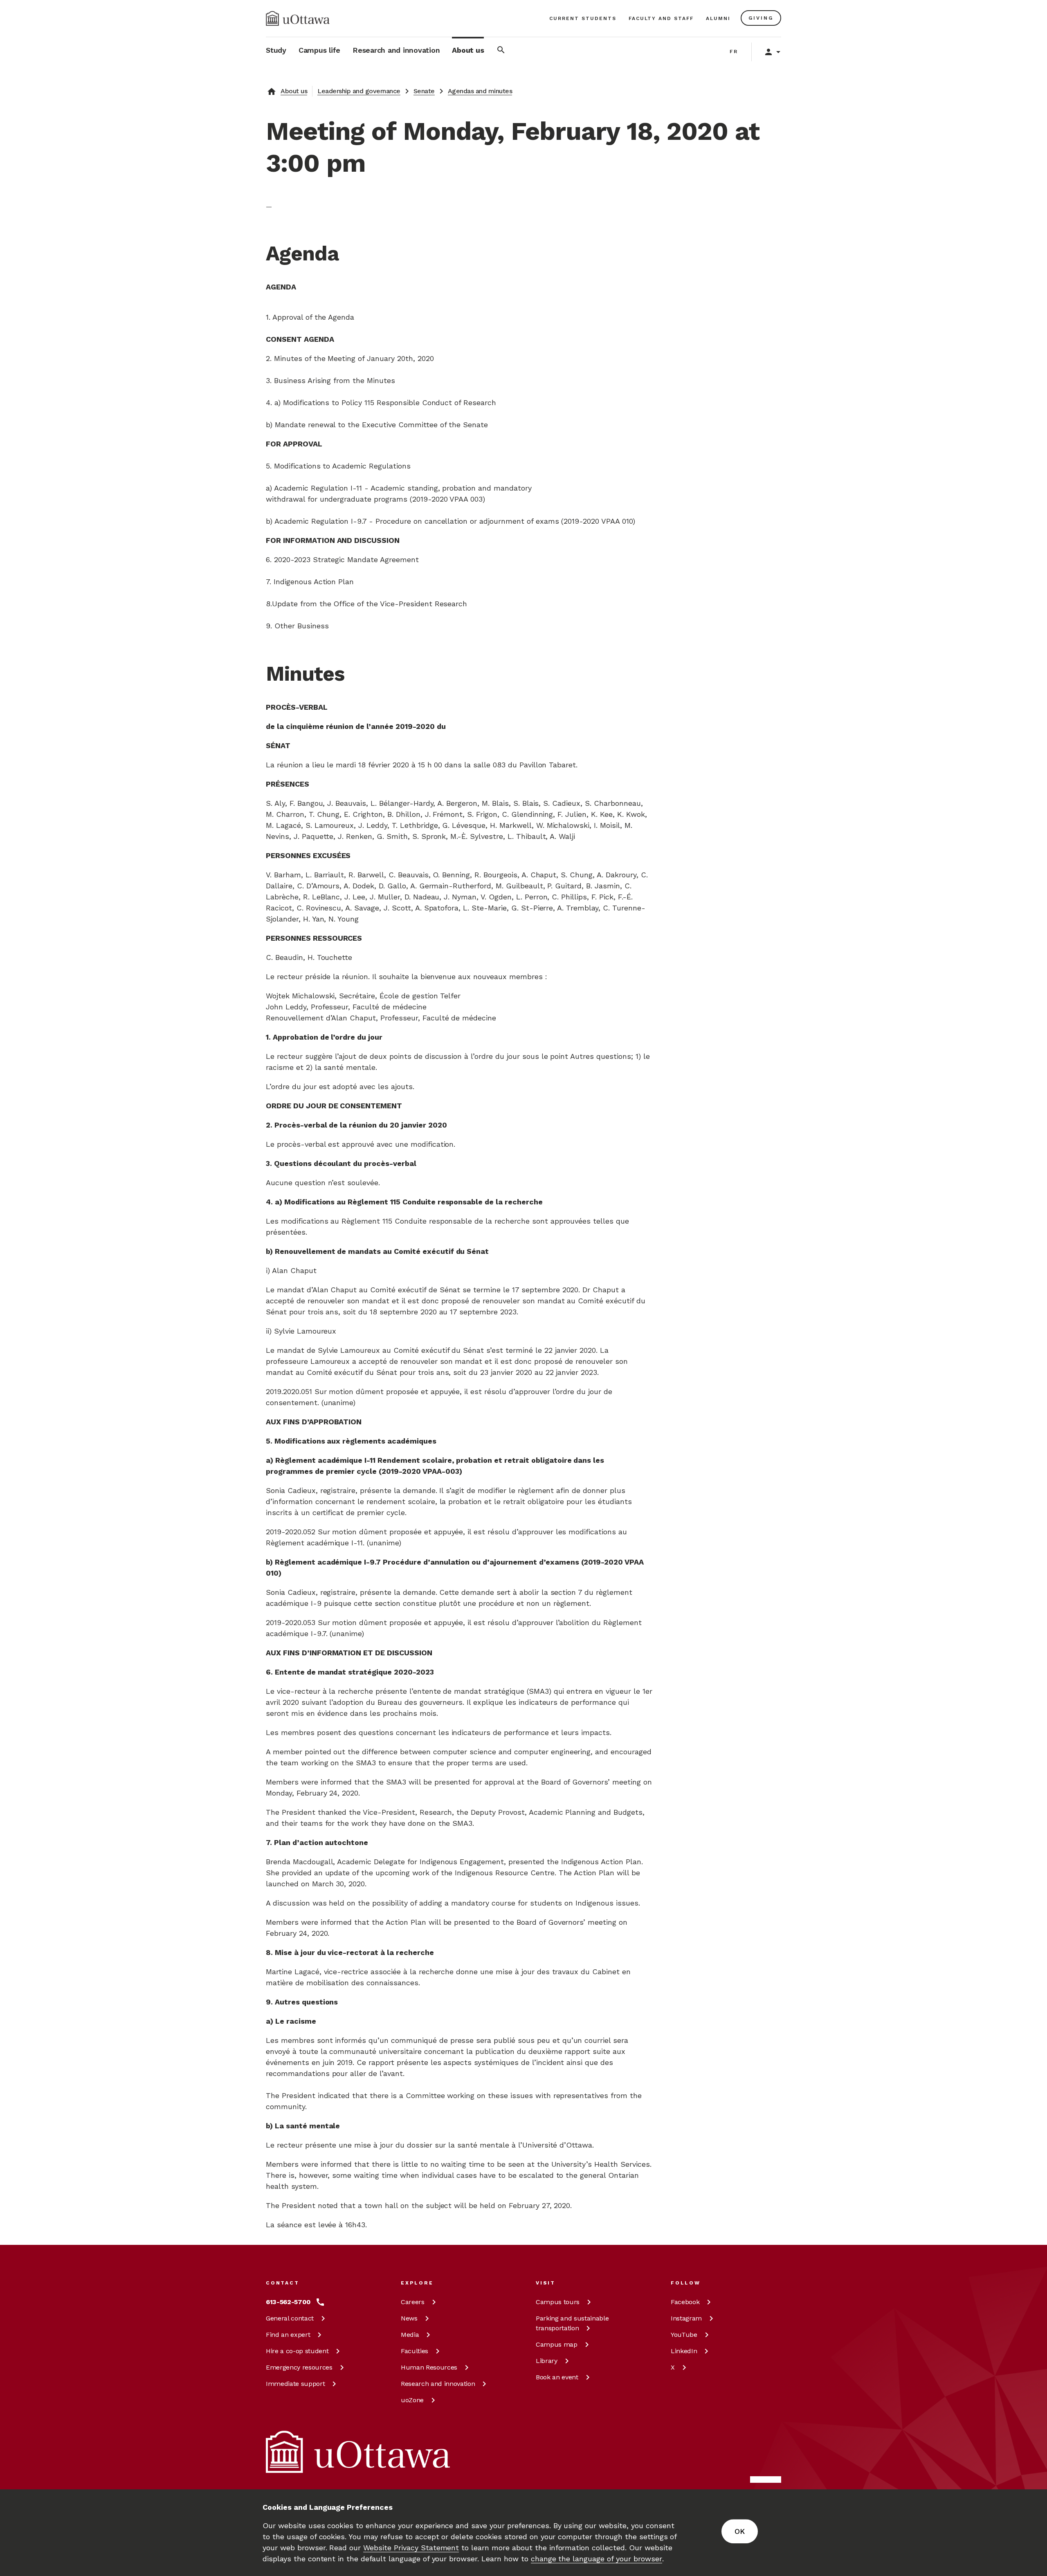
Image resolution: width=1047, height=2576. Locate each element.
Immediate (295, 2384)
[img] (298, 18)
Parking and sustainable (572, 2323)
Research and (438, 2384)
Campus (558, 2302)
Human (429, 2367)
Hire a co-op (297, 2351)
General (290, 2318)
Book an (557, 2377)
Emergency (299, 2367)
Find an (288, 2335)
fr (734, 52)
